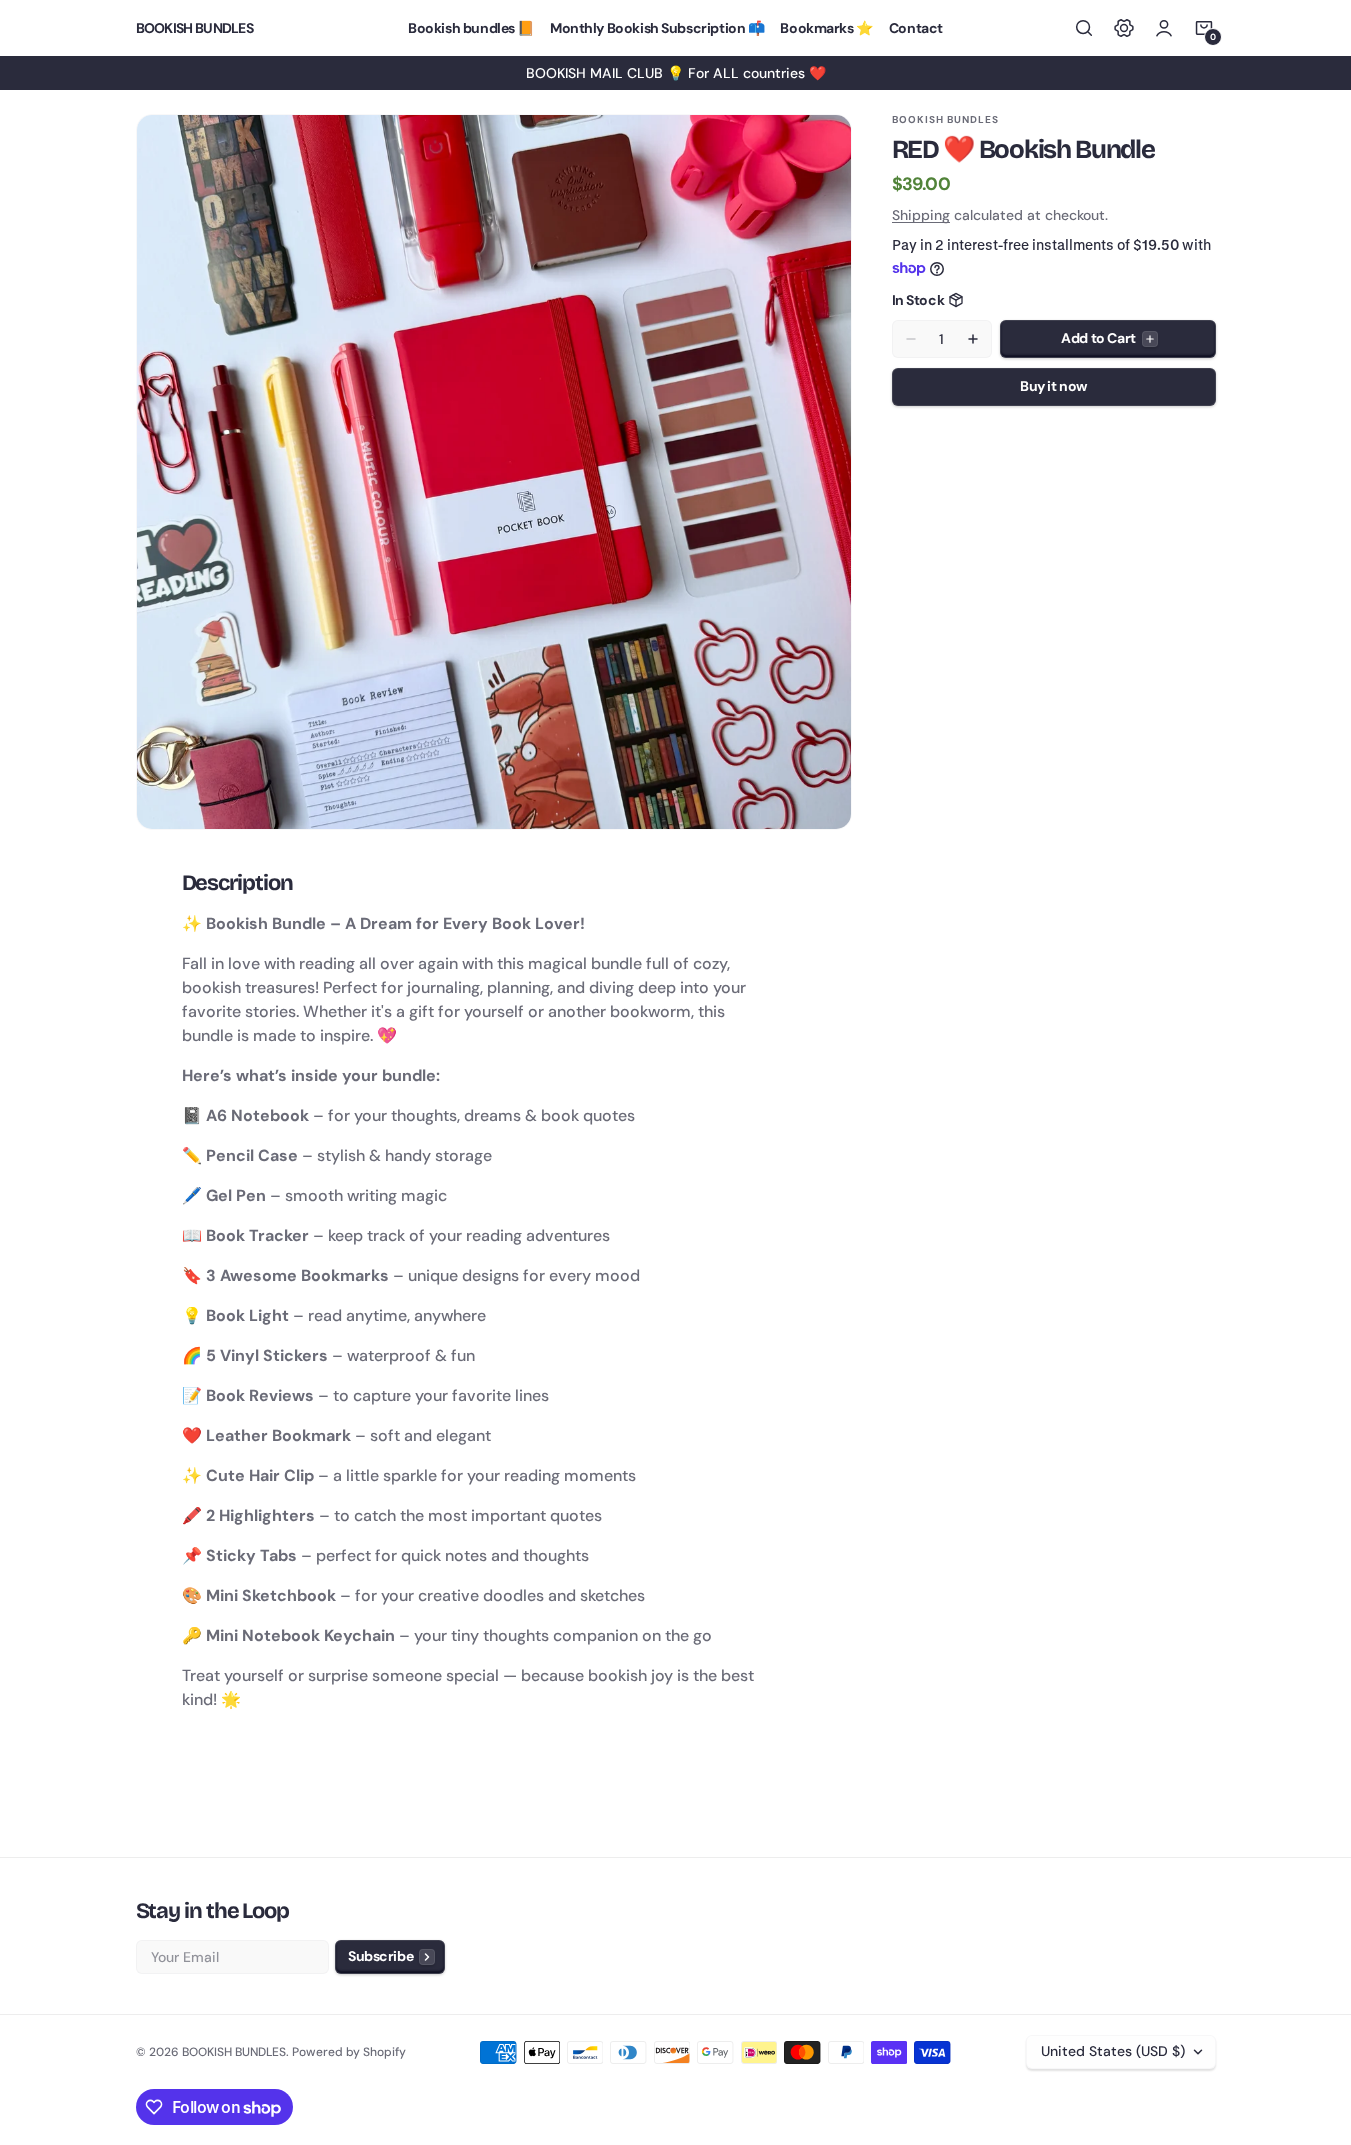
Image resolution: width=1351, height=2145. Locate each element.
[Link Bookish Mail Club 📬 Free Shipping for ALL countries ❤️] (675, 73)
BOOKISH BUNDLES (234, 2052)
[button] (1084, 28)
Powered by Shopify (349, 2052)
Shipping (921, 215)
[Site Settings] (1124, 28)
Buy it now (1053, 386)
